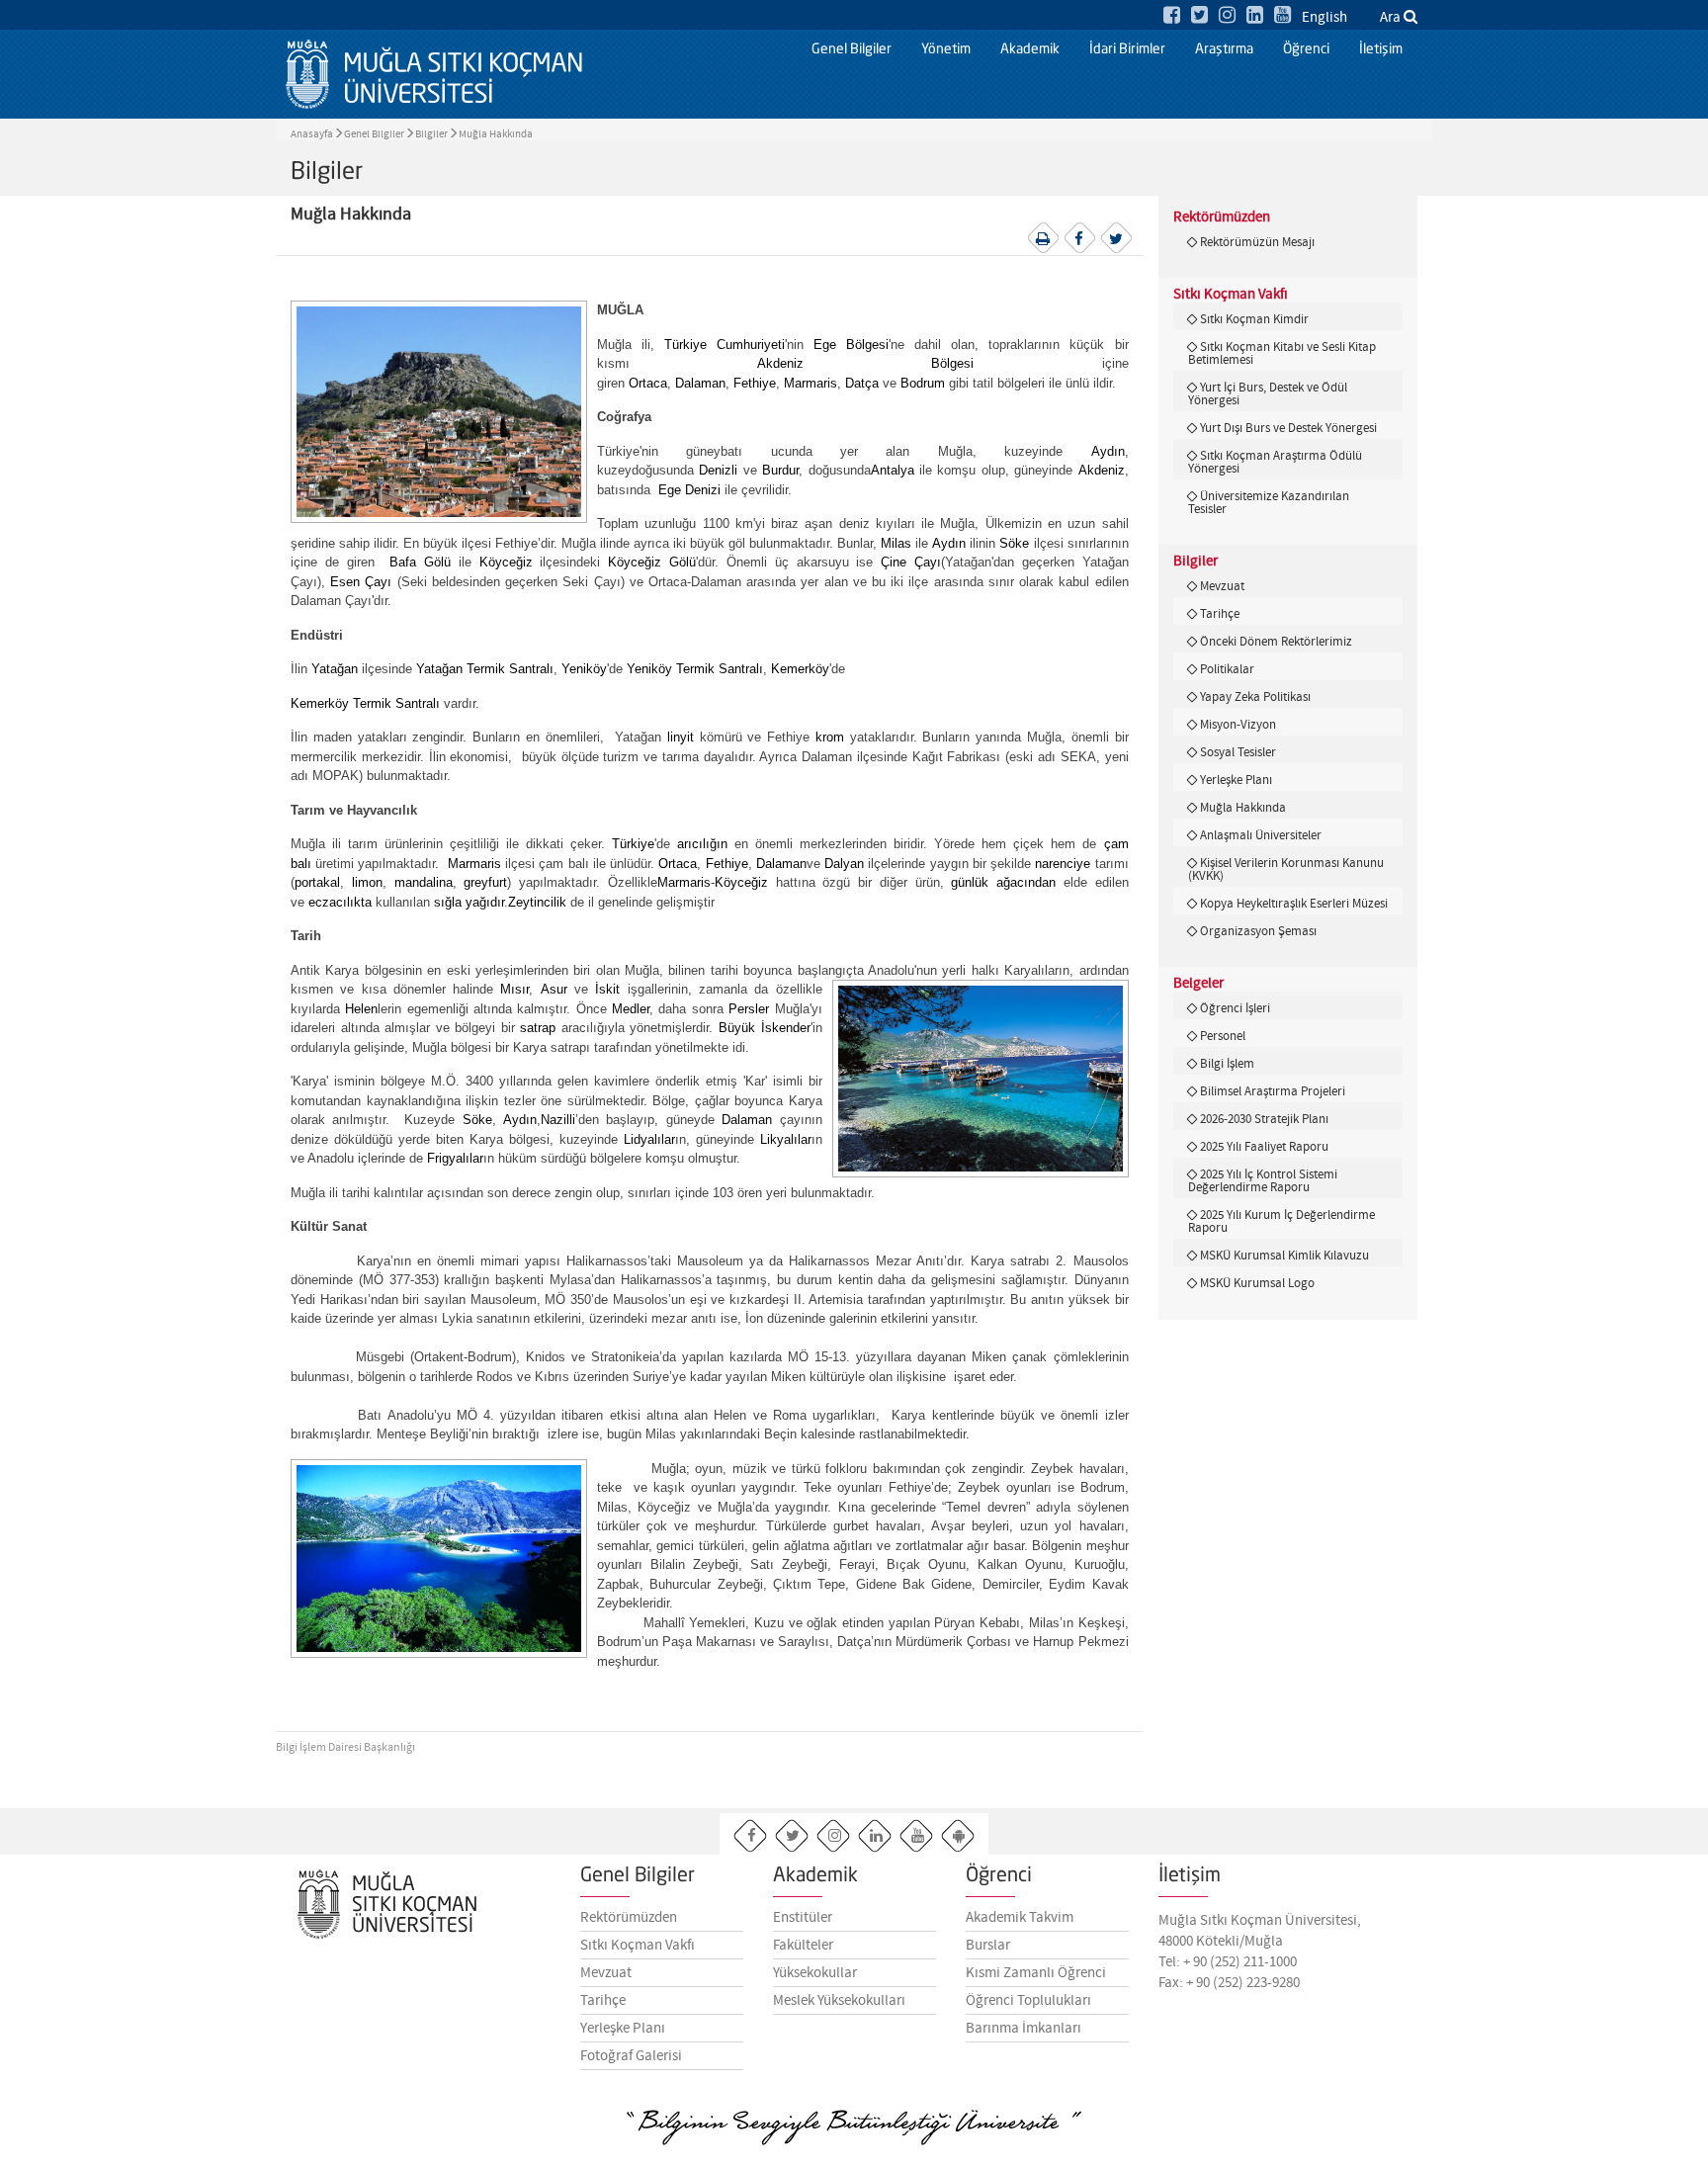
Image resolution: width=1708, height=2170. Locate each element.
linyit (681, 737)
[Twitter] (1199, 16)
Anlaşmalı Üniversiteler (1261, 835)
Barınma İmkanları (1024, 2029)
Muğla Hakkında (496, 134)
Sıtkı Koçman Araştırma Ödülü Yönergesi (1275, 462)
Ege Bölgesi (851, 345)
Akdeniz (1102, 470)
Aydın (1108, 451)
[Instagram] (1227, 16)
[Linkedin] (1255, 16)
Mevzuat (1222, 586)
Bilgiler (431, 134)
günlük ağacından (1003, 882)
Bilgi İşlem (1227, 1064)
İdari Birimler (1127, 49)
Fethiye (755, 383)
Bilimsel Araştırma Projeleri (1273, 1091)
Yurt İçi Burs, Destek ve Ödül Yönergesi (1268, 394)
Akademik (1030, 49)
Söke (1014, 543)
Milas (896, 543)
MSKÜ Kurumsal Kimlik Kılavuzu (1284, 1256)
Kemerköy (800, 669)
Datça (862, 383)
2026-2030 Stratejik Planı (1264, 1119)
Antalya (893, 470)
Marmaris (811, 383)
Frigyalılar (455, 1158)
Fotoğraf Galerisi (631, 2056)
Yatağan (335, 669)
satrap (538, 1028)
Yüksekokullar (815, 1973)
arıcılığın (702, 844)
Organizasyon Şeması (1258, 931)
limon (367, 882)
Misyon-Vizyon (1238, 725)
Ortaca (648, 383)
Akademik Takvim (1020, 1918)
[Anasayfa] (434, 74)
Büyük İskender (765, 1028)
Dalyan (844, 864)
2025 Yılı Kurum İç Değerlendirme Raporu (1281, 1221)
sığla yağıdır (469, 902)
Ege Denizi (689, 490)
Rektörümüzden (629, 1918)
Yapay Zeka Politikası (1255, 697)
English (1324, 18)
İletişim (1381, 49)
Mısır (514, 989)
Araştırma (1224, 49)
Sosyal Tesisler (1238, 752)
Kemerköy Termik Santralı (365, 703)
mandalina (424, 882)
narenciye (1063, 864)
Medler (631, 1009)
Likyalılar (786, 1139)
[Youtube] (1282, 16)
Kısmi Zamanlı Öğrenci (1036, 1973)
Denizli (718, 470)
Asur (554, 989)
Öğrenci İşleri (1235, 1008)
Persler (749, 1009)
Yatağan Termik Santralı (485, 669)
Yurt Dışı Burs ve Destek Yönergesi (1288, 428)
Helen (361, 1009)
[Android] (958, 1836)
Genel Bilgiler (852, 49)
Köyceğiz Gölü (652, 562)
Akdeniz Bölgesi (865, 363)
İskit (607, 989)
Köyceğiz (506, 562)
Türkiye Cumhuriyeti (725, 345)
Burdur (780, 470)
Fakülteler (803, 1946)
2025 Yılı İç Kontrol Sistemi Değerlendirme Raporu (1263, 1181)
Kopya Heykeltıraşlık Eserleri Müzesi (1294, 904)
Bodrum (923, 383)
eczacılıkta (340, 902)
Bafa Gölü (420, 562)
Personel (1223, 1036)
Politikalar (1227, 669)
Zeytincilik (537, 902)
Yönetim (946, 49)
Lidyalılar (649, 1139)
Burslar (988, 1946)
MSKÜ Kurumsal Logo (1257, 1283)
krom (830, 737)
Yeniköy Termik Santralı (695, 669)
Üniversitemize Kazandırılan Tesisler (1269, 503)
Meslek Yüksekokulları (839, 2001)
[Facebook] (1172, 16)
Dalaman (700, 383)
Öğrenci (1306, 49)
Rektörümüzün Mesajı (1257, 242)
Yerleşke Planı (1236, 780)
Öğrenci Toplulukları (1028, 2001)
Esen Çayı (361, 582)
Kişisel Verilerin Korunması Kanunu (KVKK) (1286, 869)
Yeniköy (584, 669)
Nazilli (558, 1120)
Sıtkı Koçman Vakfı (638, 1946)
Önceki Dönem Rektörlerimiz (1276, 642)
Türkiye (633, 844)
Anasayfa (312, 134)
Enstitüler (803, 1918)
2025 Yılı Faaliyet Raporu (1264, 1147)
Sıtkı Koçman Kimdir (1254, 319)
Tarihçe (1220, 614)
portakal (317, 882)
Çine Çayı (911, 562)
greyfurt (485, 882)
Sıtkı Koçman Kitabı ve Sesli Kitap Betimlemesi (1282, 353)
